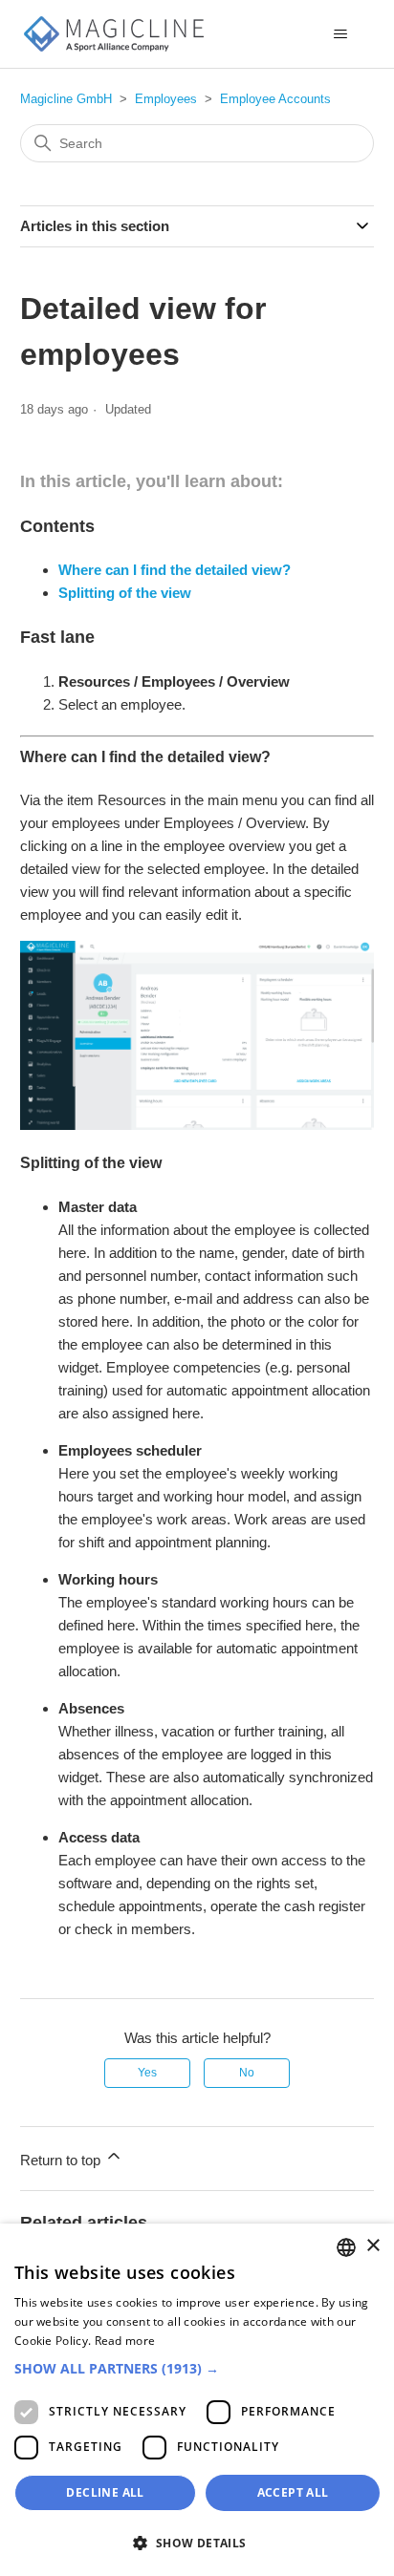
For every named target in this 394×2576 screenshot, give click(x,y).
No (247, 2073)
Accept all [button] (293, 2492)
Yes (147, 2073)
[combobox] (346, 2247)
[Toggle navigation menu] (340, 34)
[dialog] (197, 2400)
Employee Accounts (275, 99)
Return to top (62, 2160)
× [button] (372, 2246)
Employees (166, 99)
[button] (197, 2368)
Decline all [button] (105, 2492)
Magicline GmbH (66, 99)
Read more (125, 2341)
